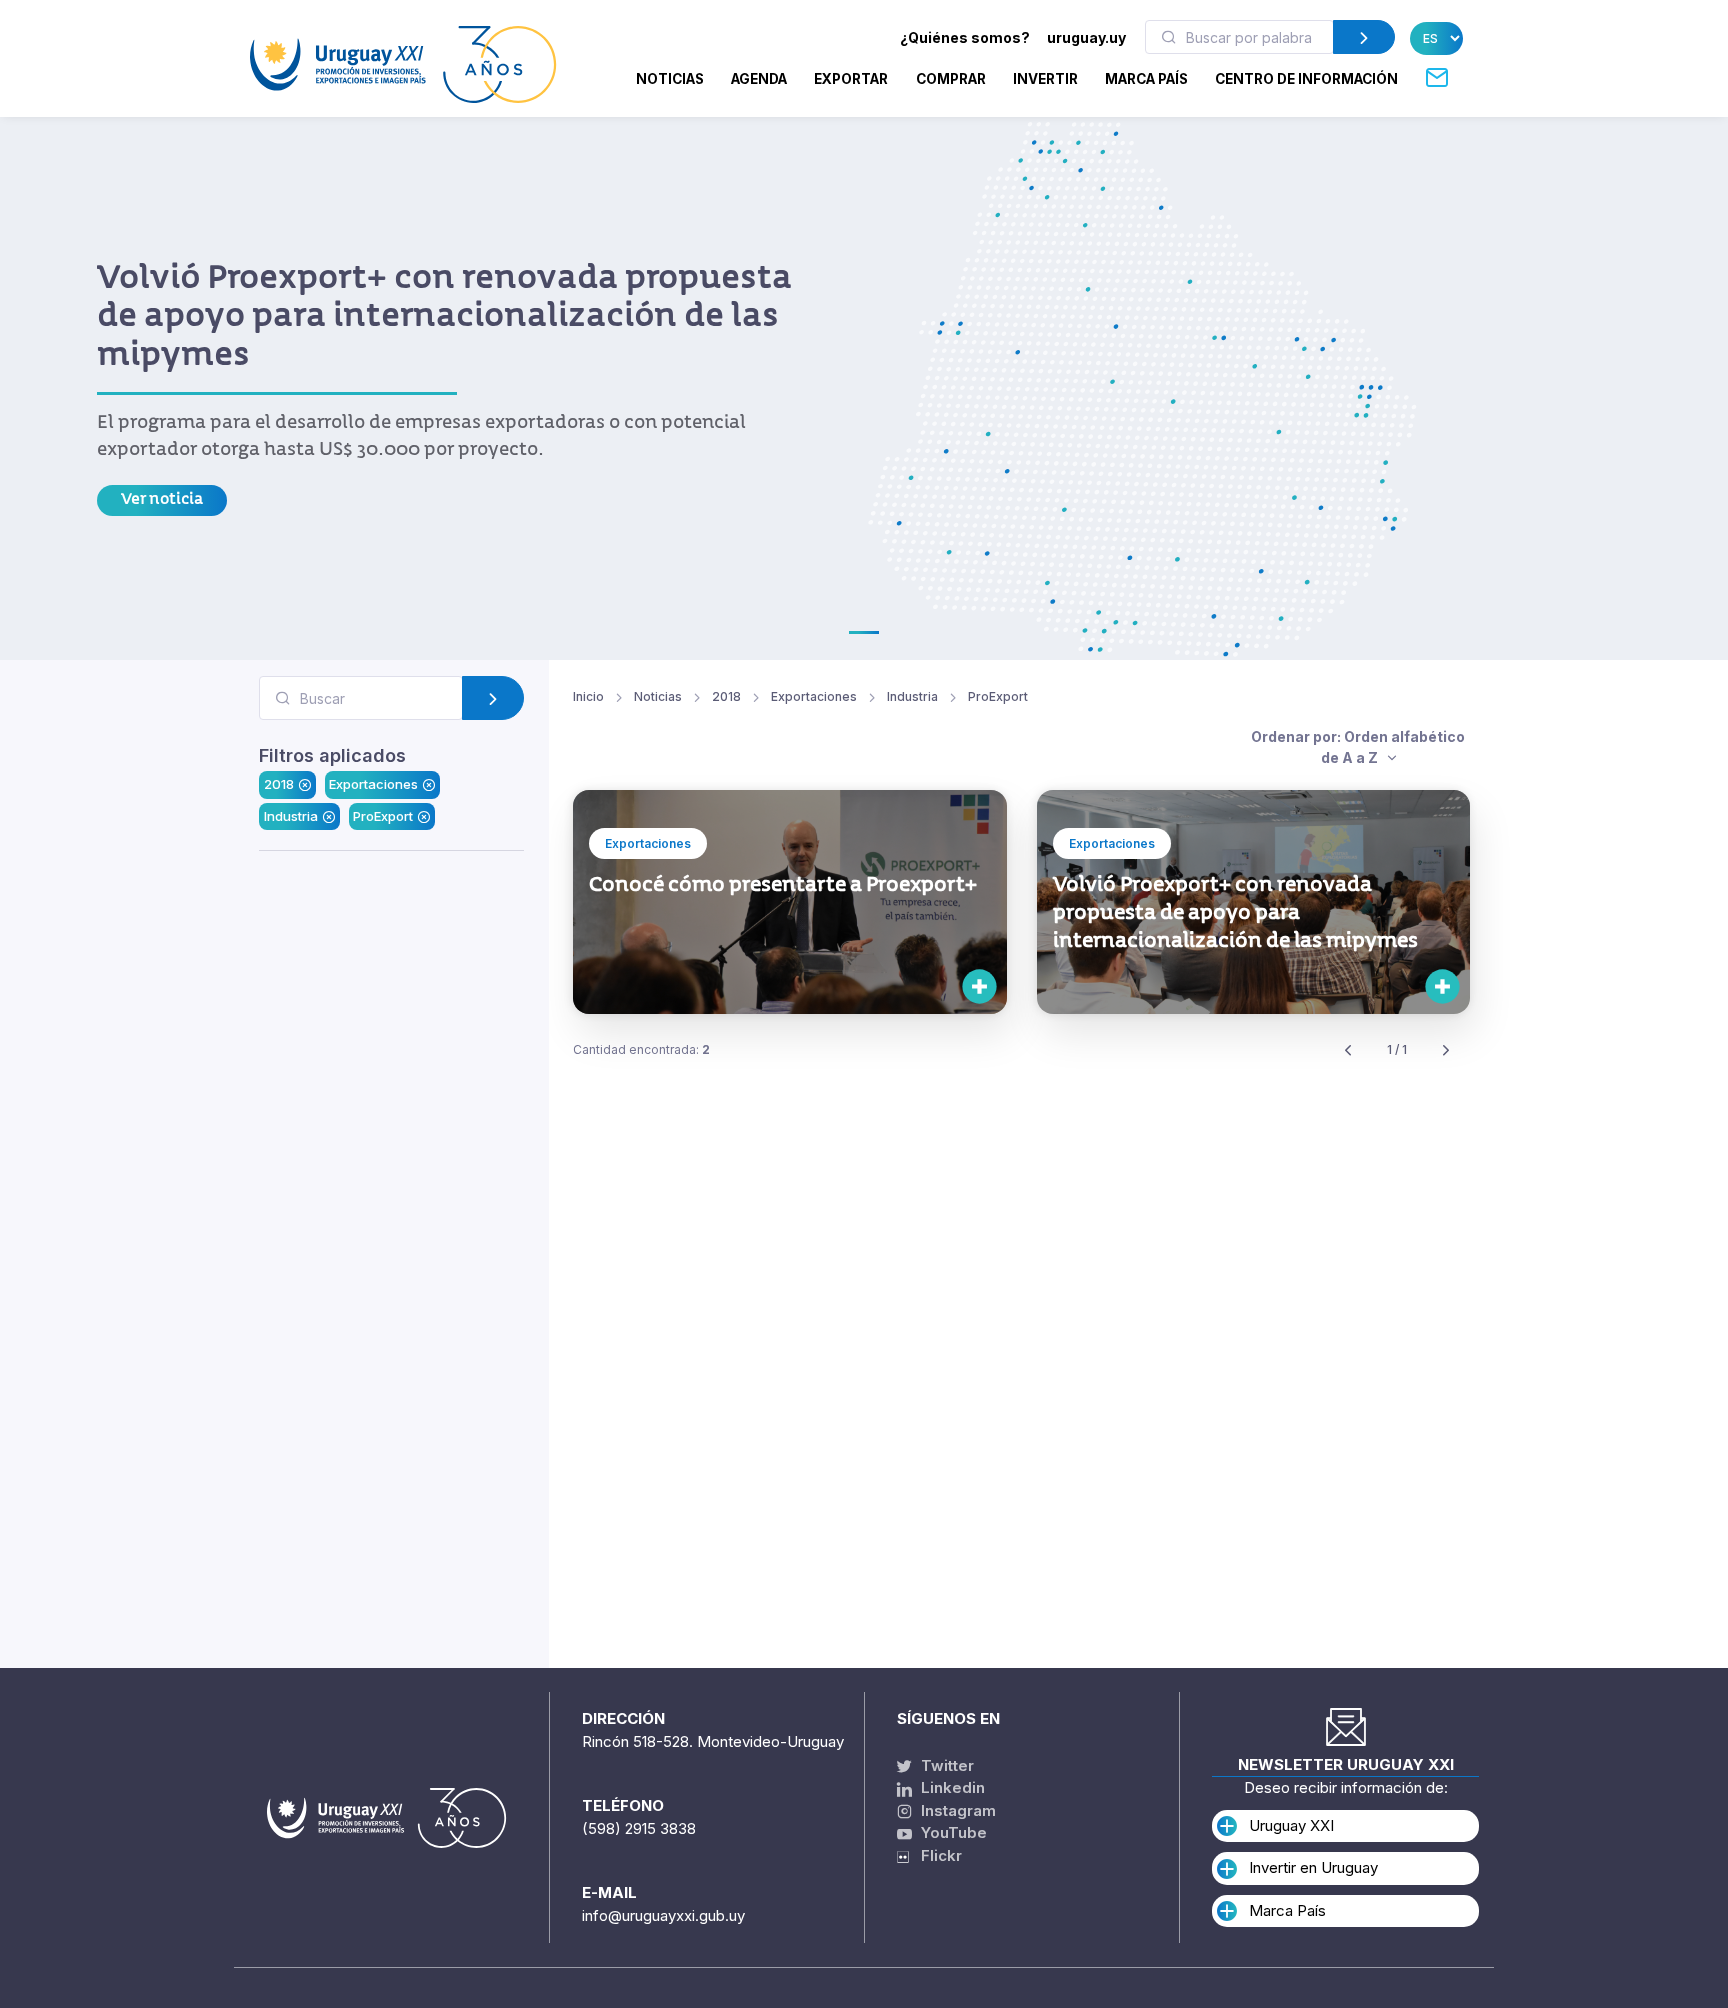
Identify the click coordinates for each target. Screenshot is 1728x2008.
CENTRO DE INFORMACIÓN (1306, 79)
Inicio (588, 696)
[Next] (1446, 1050)
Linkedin (951, 1787)
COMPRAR (951, 79)
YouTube (952, 1832)
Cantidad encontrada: (641, 1049)
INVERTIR (1045, 79)
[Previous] (1348, 1050)
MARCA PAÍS (1146, 79)
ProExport (383, 816)
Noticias (670, 79)
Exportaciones (373, 785)
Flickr (935, 1855)
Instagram (956, 1810)
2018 (279, 785)
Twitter (945, 1765)
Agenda (759, 79)
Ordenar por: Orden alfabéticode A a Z (1358, 747)
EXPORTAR (851, 79)
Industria (291, 816)
